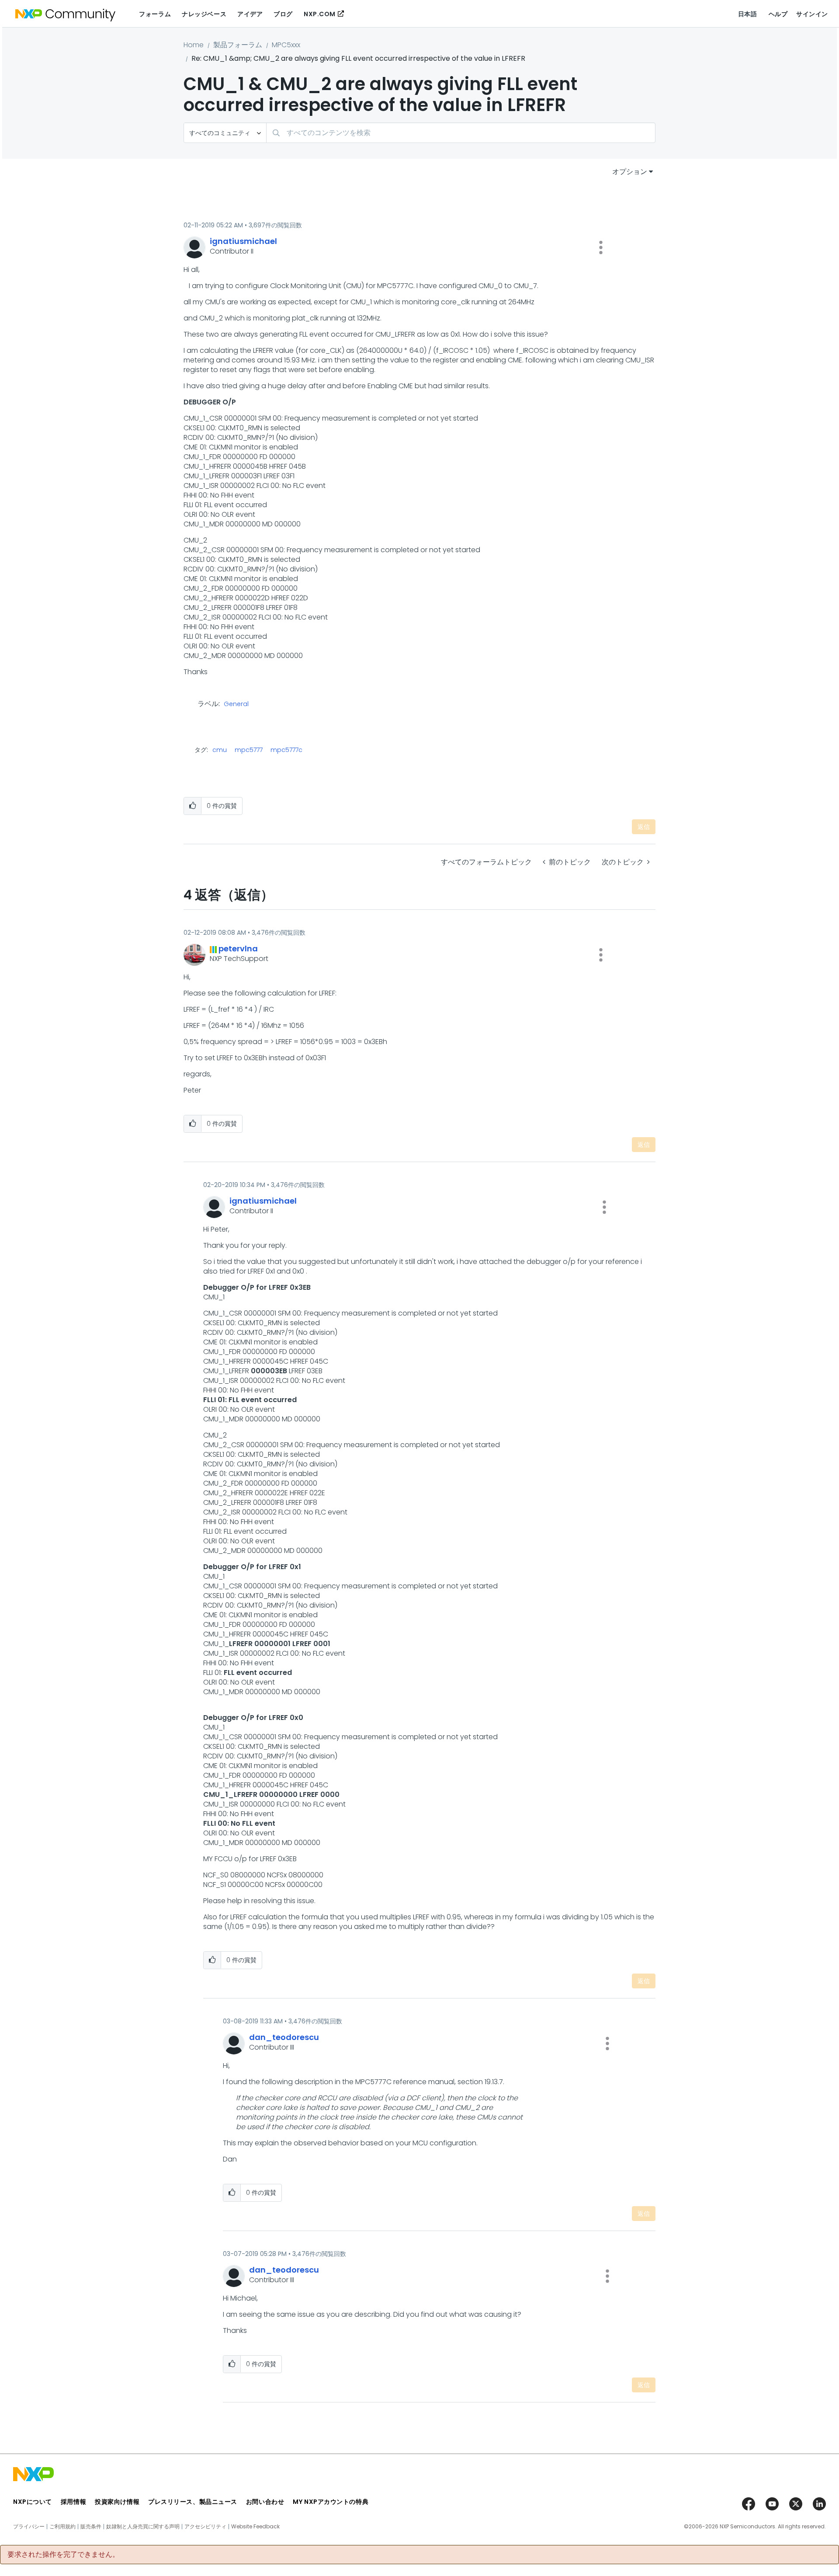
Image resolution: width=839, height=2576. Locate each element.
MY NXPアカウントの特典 (331, 2502)
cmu (220, 750)
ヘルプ (778, 14)
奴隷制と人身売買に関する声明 (143, 2527)
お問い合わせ (265, 2502)
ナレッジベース (204, 14)
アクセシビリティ (205, 2527)
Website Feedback (255, 2527)
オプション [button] (630, 172)
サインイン (812, 14)
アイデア (250, 14)
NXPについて (33, 2502)
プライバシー (29, 2527)
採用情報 (73, 2502)
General (236, 704)
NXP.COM (320, 14)
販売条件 (91, 2527)
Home (194, 45)
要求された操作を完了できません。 (63, 2555)
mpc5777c (286, 750)
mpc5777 (249, 750)
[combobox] (461, 133)
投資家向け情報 (117, 2502)
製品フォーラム (238, 45)
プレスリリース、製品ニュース (193, 2502)
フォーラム (155, 14)
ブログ (283, 14)
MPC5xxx (286, 45)
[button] (601, 247)
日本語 (748, 14)
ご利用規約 (62, 2527)
